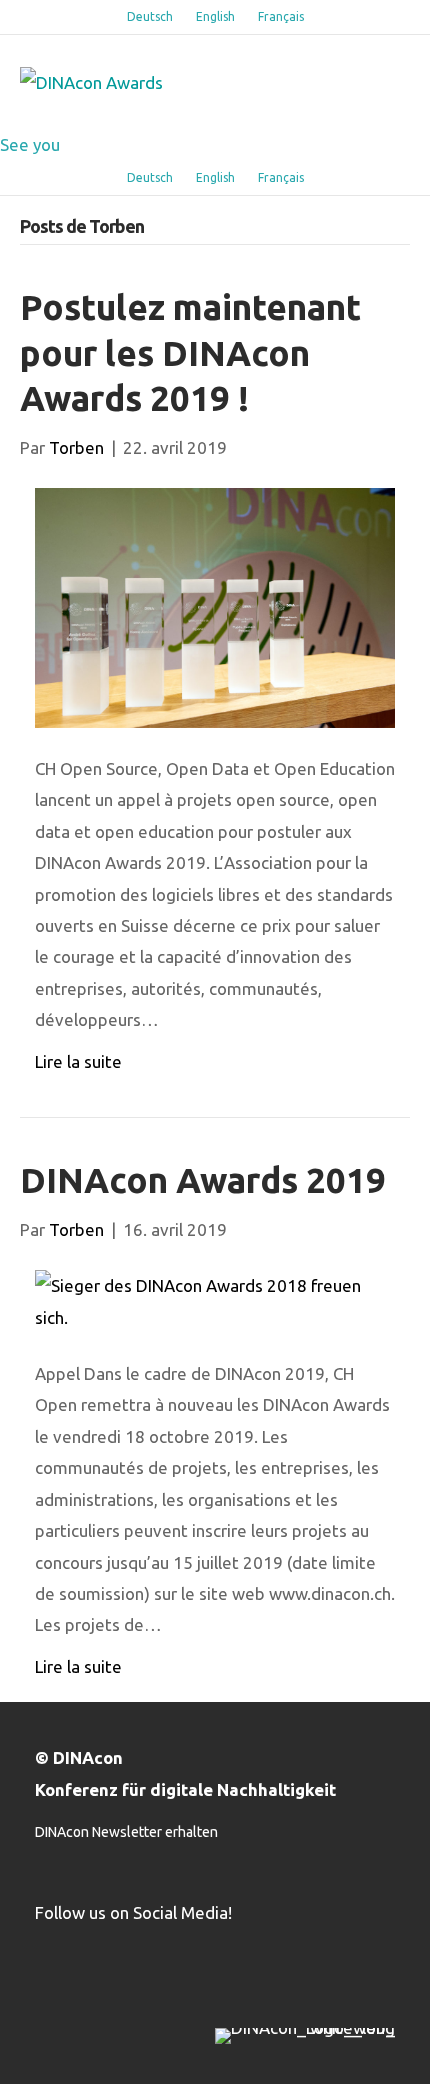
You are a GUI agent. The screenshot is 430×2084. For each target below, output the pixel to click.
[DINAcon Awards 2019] (215, 1299)
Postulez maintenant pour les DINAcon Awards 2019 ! (190, 352)
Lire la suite (78, 1061)
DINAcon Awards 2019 (203, 1180)
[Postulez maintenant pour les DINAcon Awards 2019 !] (215, 605)
